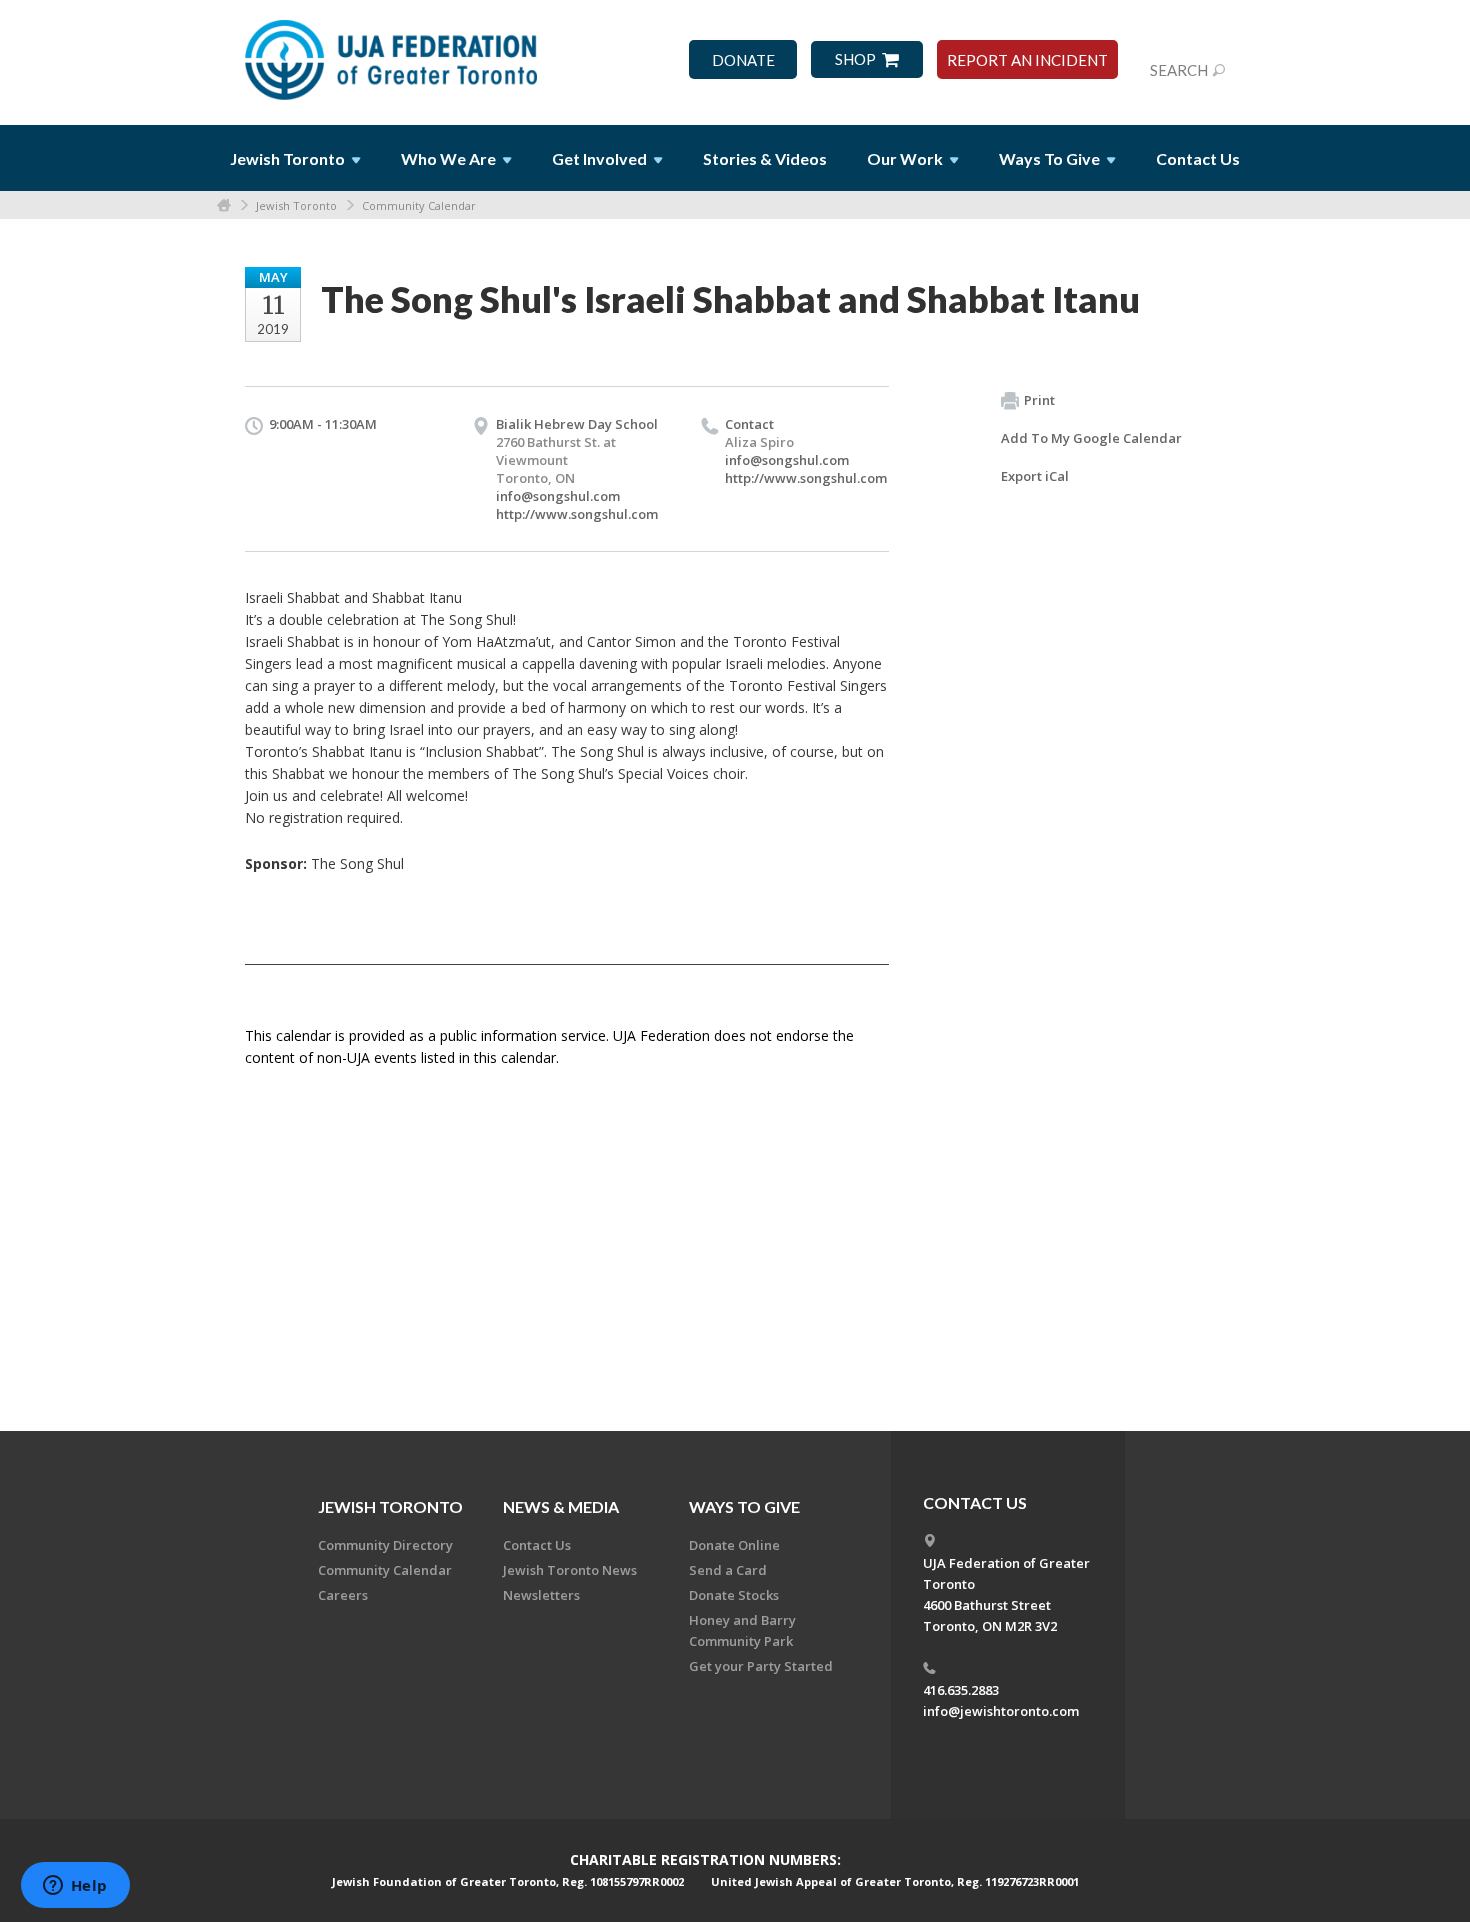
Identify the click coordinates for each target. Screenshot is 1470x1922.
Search (1179, 70)
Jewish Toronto (296, 205)
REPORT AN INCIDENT (1027, 60)
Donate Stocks (734, 1595)
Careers (343, 1595)
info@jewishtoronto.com (1001, 1711)
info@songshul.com (558, 496)
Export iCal (1035, 476)
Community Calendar (419, 205)
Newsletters (541, 1595)
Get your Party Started (761, 1666)
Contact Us (1198, 158)
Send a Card (728, 1570)
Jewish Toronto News (570, 1570)
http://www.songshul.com (577, 514)
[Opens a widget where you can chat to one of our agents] (75, 1887)
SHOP (855, 59)
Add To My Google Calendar (1091, 438)
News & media (561, 1506)
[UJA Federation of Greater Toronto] (393, 53)
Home (224, 205)
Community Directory (385, 1545)
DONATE (743, 60)
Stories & (765, 158)
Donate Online (734, 1545)
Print (1039, 400)
